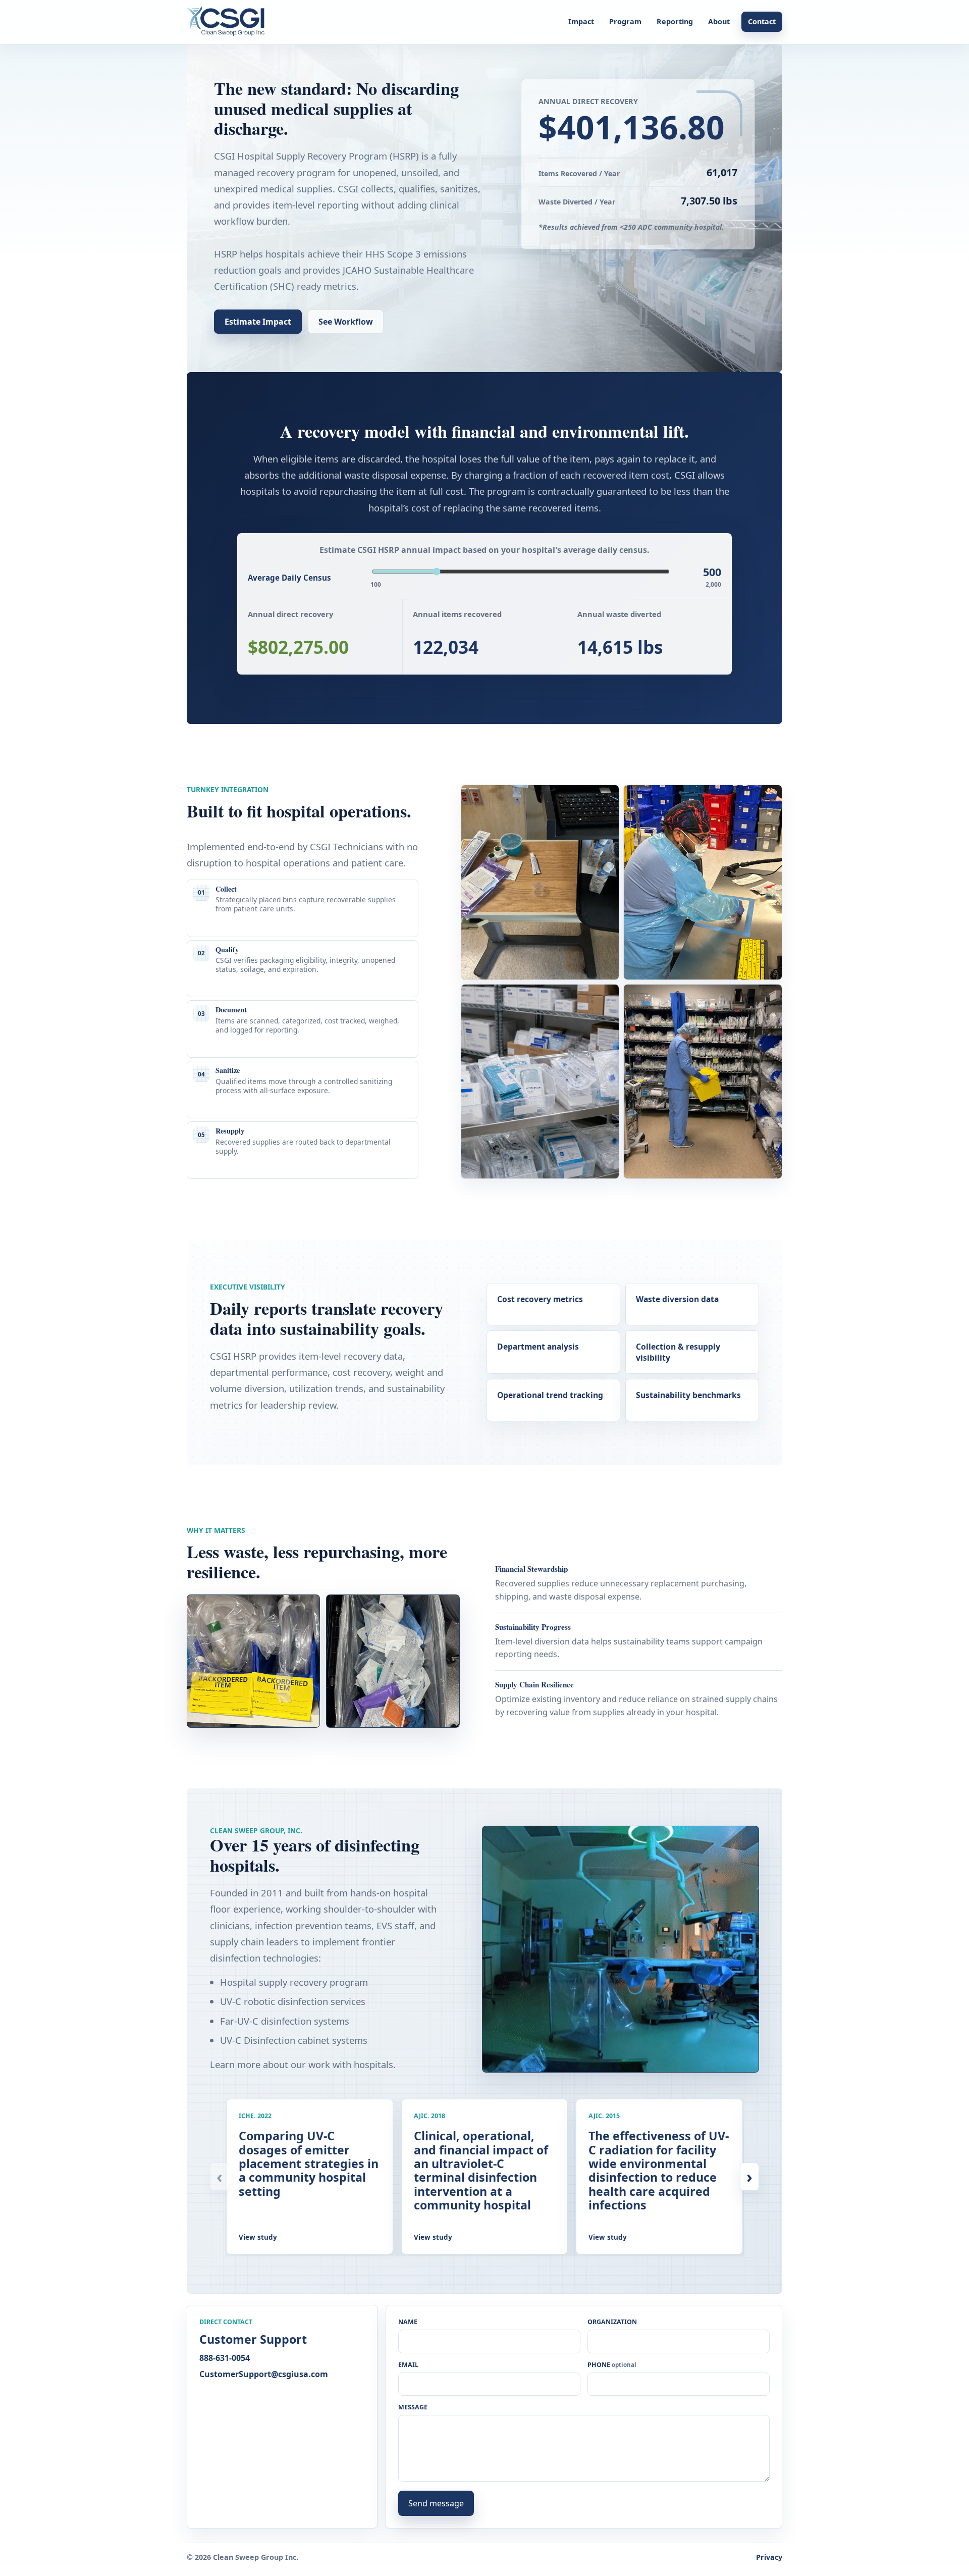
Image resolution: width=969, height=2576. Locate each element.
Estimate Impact (258, 322)
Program (625, 21)
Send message (436, 2503)
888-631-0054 (225, 2358)
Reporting (675, 21)
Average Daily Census (289, 578)
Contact (762, 21)
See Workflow (346, 322)
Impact (581, 21)
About (719, 21)
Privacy (769, 2557)
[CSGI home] (229, 22)
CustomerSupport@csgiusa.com (264, 2374)
